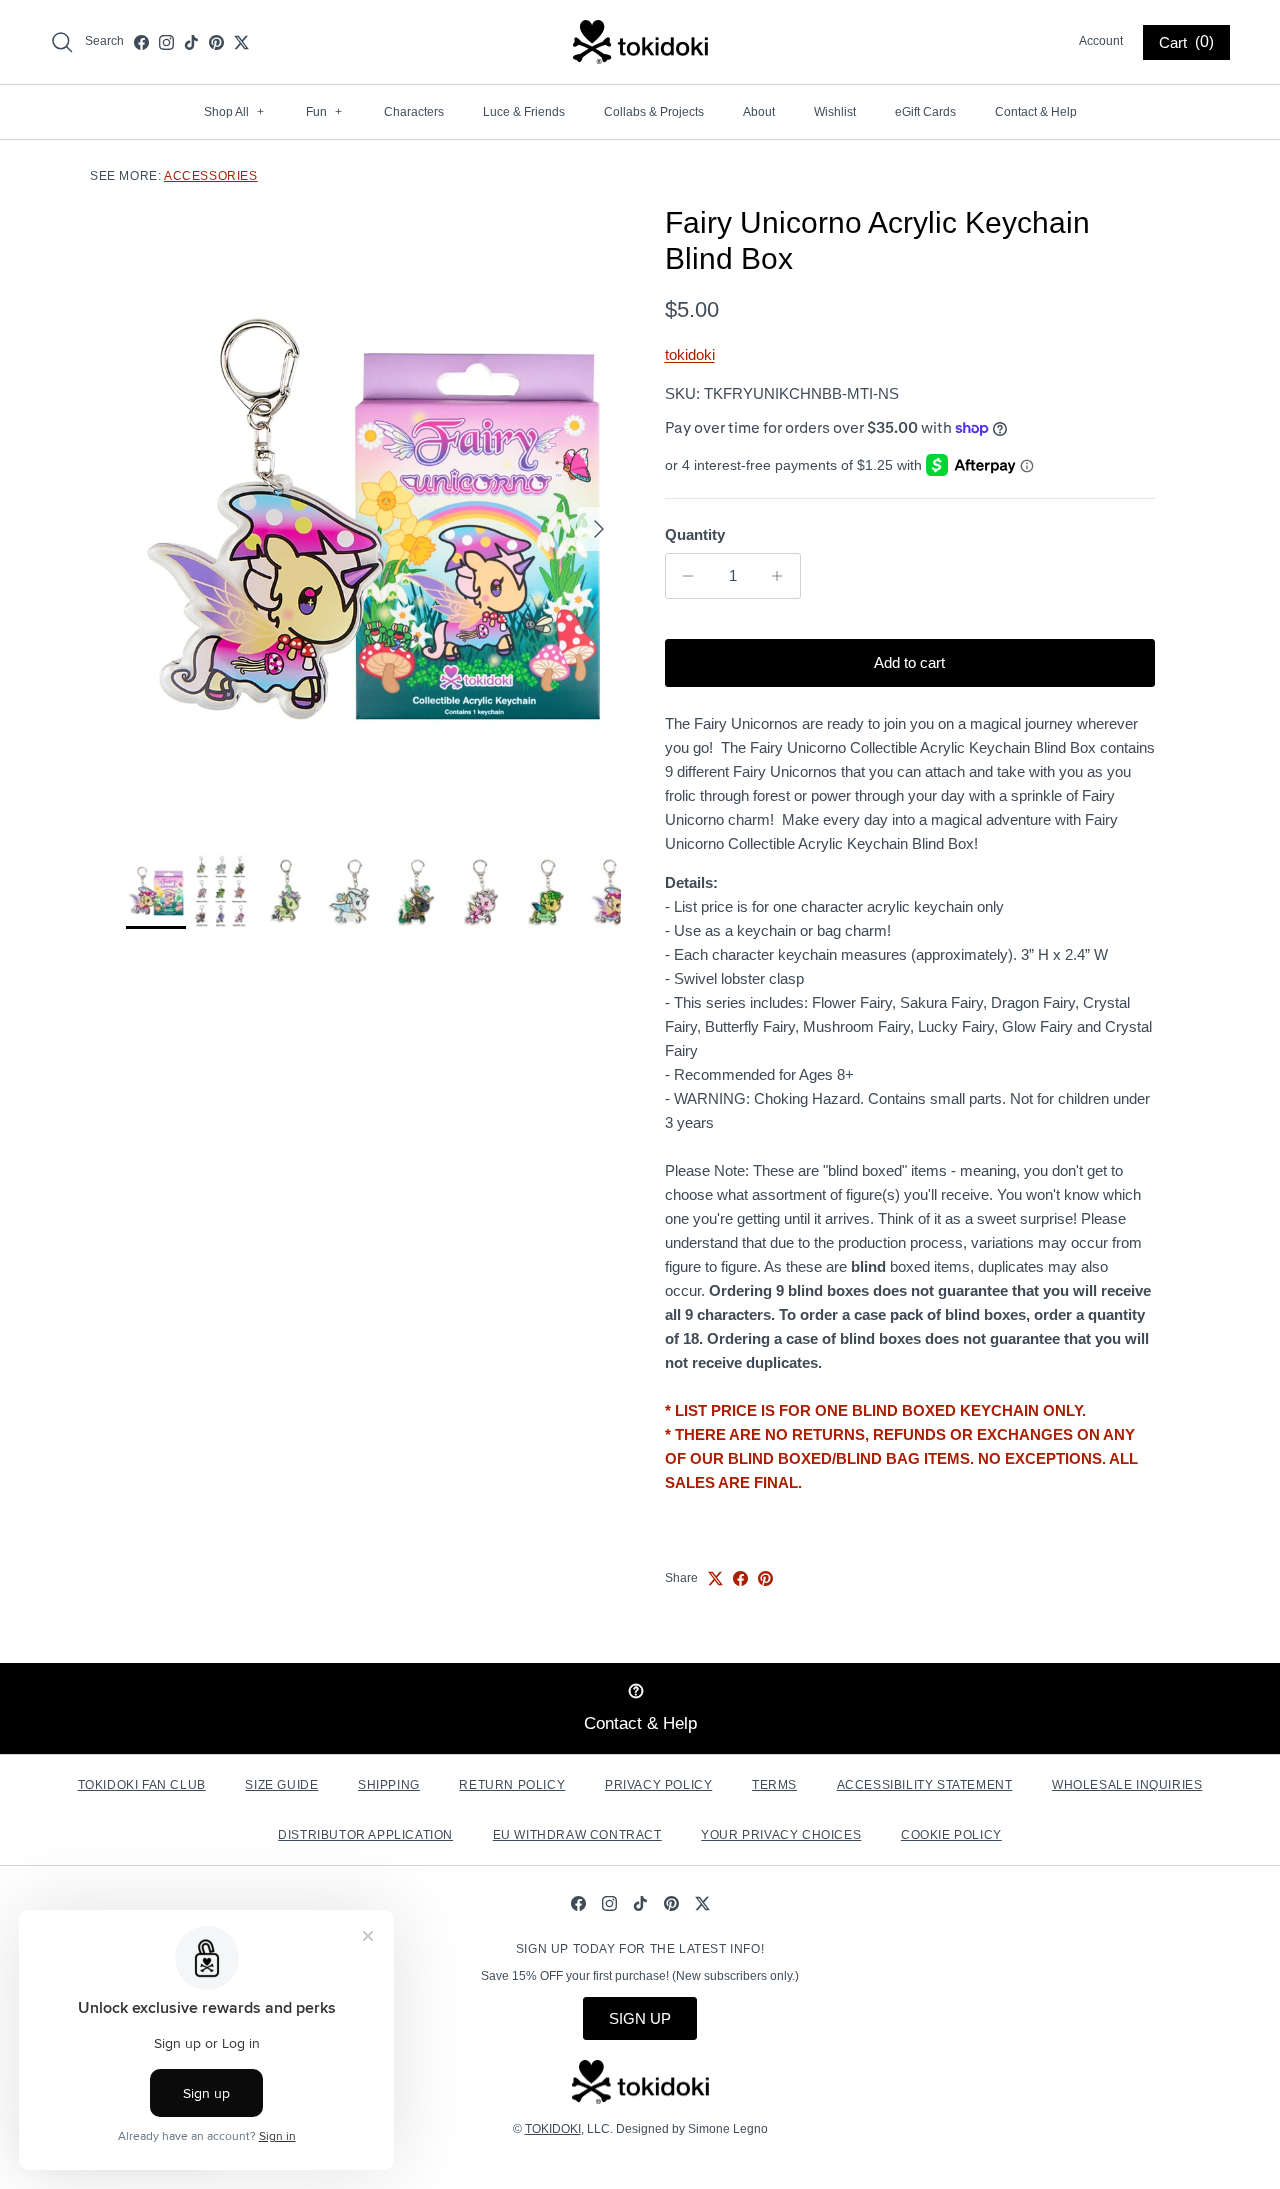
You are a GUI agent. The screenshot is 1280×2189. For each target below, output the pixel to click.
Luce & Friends (524, 112)
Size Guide (281, 1785)
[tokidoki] (640, 42)
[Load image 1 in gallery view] (373, 519)
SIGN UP (640, 2018)
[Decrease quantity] (683, 576)
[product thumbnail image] (156, 891)
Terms (774, 1785)
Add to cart (909, 662)
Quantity (695, 534)
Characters (414, 112)
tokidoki (690, 354)
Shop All (234, 112)
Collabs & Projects (654, 112)
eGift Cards (925, 112)
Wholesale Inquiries (1127, 1785)
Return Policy (512, 1785)
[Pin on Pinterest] (765, 1578)
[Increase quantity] (782, 576)
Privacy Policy (658, 1785)
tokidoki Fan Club (142, 1785)
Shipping (389, 1785)
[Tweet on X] (715, 1578)
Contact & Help (1036, 112)
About (759, 112)
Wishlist (835, 112)
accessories (211, 176)
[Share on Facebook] (740, 1578)
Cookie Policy (951, 1835)
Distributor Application (365, 1835)
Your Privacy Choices (781, 1835)
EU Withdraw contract (577, 1835)
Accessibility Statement (925, 1785)
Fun (324, 112)
